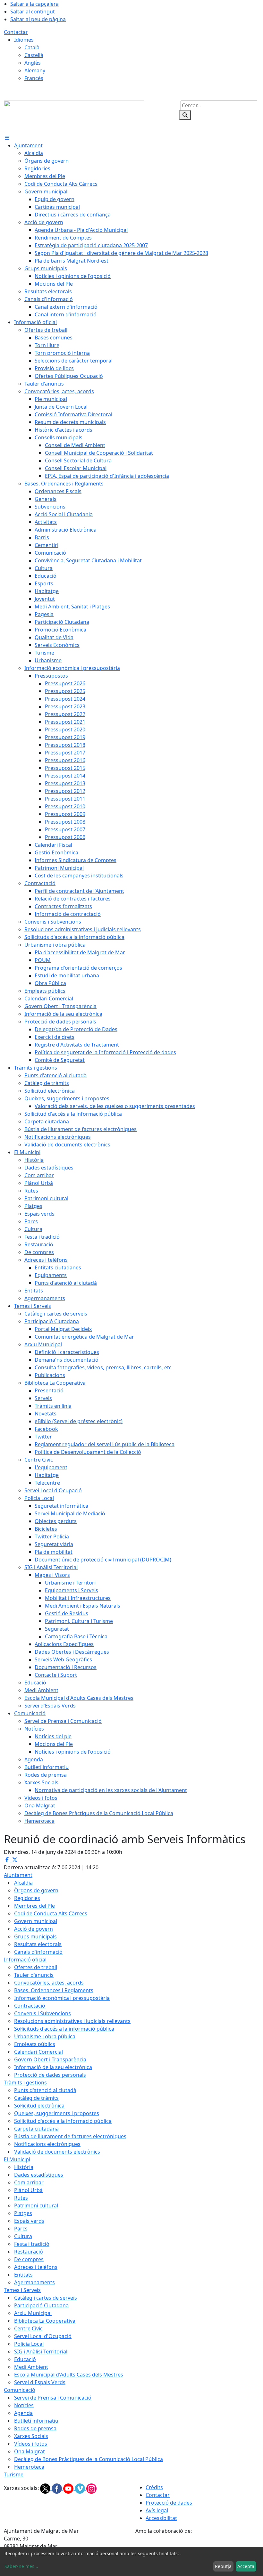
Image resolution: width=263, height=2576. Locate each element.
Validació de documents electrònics (57, 2152)
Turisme (14, 2474)
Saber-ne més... (21, 2566)
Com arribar (29, 2182)
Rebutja (223, 2566)
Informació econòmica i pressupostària (62, 1998)
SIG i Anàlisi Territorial (41, 2352)
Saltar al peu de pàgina (38, 19)
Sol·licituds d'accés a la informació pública (64, 2029)
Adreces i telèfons (36, 2267)
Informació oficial (25, 1960)
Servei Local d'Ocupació (43, 2336)
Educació (25, 2359)
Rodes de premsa (35, 2428)
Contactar (16, 32)
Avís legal (157, 2510)
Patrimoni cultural (36, 2205)
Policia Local (29, 2344)
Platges (23, 2213)
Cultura (23, 2236)
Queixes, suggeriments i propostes (57, 2113)
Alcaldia (23, 1883)
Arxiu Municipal (33, 2313)
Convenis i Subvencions (42, 2013)
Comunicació (20, 2390)
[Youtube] (69, 2488)
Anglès (33, 63)
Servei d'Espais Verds (40, 2382)
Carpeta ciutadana (36, 2129)
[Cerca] (185, 115)
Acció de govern (34, 1929)
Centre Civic (28, 2328)
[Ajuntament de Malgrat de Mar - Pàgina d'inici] (74, 115)
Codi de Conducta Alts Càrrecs (51, 1913)
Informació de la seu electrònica (53, 2067)
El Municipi (17, 2159)
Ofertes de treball (36, 1967)
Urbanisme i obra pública (45, 2036)
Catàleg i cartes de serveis (46, 2298)
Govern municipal (36, 1921)
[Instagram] (91, 2488)
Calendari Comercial (38, 2052)
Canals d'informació (38, 1952)
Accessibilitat (161, 2518)
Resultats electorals (38, 1944)
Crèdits (154, 2487)
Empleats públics (35, 2044)
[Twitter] (46, 2488)
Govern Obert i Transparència (50, 2059)
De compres (29, 2259)
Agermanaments (34, 2282)
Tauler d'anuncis (34, 1975)
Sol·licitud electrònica (39, 2106)
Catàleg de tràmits (36, 2098)
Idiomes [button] (24, 40)
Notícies (24, 2405)
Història (24, 2167)
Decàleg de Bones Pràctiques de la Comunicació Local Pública (89, 2459)
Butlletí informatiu (36, 2421)
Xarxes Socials (31, 2436)
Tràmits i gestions (25, 2083)
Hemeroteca (29, 2467)
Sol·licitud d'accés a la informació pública (63, 2121)
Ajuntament (18, 1875)
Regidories (27, 1898)
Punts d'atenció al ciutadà (45, 2090)
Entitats (23, 2275)
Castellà (34, 55)
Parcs (21, 2229)
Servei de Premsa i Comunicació (53, 2398)
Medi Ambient (31, 2367)
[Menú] (7, 138)
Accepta (246, 2566)
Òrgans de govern (36, 1890)
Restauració (29, 2252)
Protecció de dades (169, 2503)
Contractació (30, 2006)
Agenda (23, 2413)
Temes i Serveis (22, 2290)
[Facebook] (57, 2488)
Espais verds (29, 2221)
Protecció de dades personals (50, 2075)
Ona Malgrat (30, 2451)
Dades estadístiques (39, 2175)
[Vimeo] (81, 2488)
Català (32, 47)
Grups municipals (35, 1936)
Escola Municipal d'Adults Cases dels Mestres (69, 2375)
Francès (34, 78)
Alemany (35, 70)
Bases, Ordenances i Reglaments (54, 1990)
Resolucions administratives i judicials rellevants (72, 2021)
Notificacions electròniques (47, 2144)
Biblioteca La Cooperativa (45, 2321)
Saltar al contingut (33, 12)
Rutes (21, 2198)
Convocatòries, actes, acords (49, 1983)
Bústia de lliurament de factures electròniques (70, 2136)
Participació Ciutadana (41, 2305)
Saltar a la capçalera (34, 4)
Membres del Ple (34, 1906)
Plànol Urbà (28, 2190)
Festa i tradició (32, 2244)
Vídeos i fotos (31, 2444)
